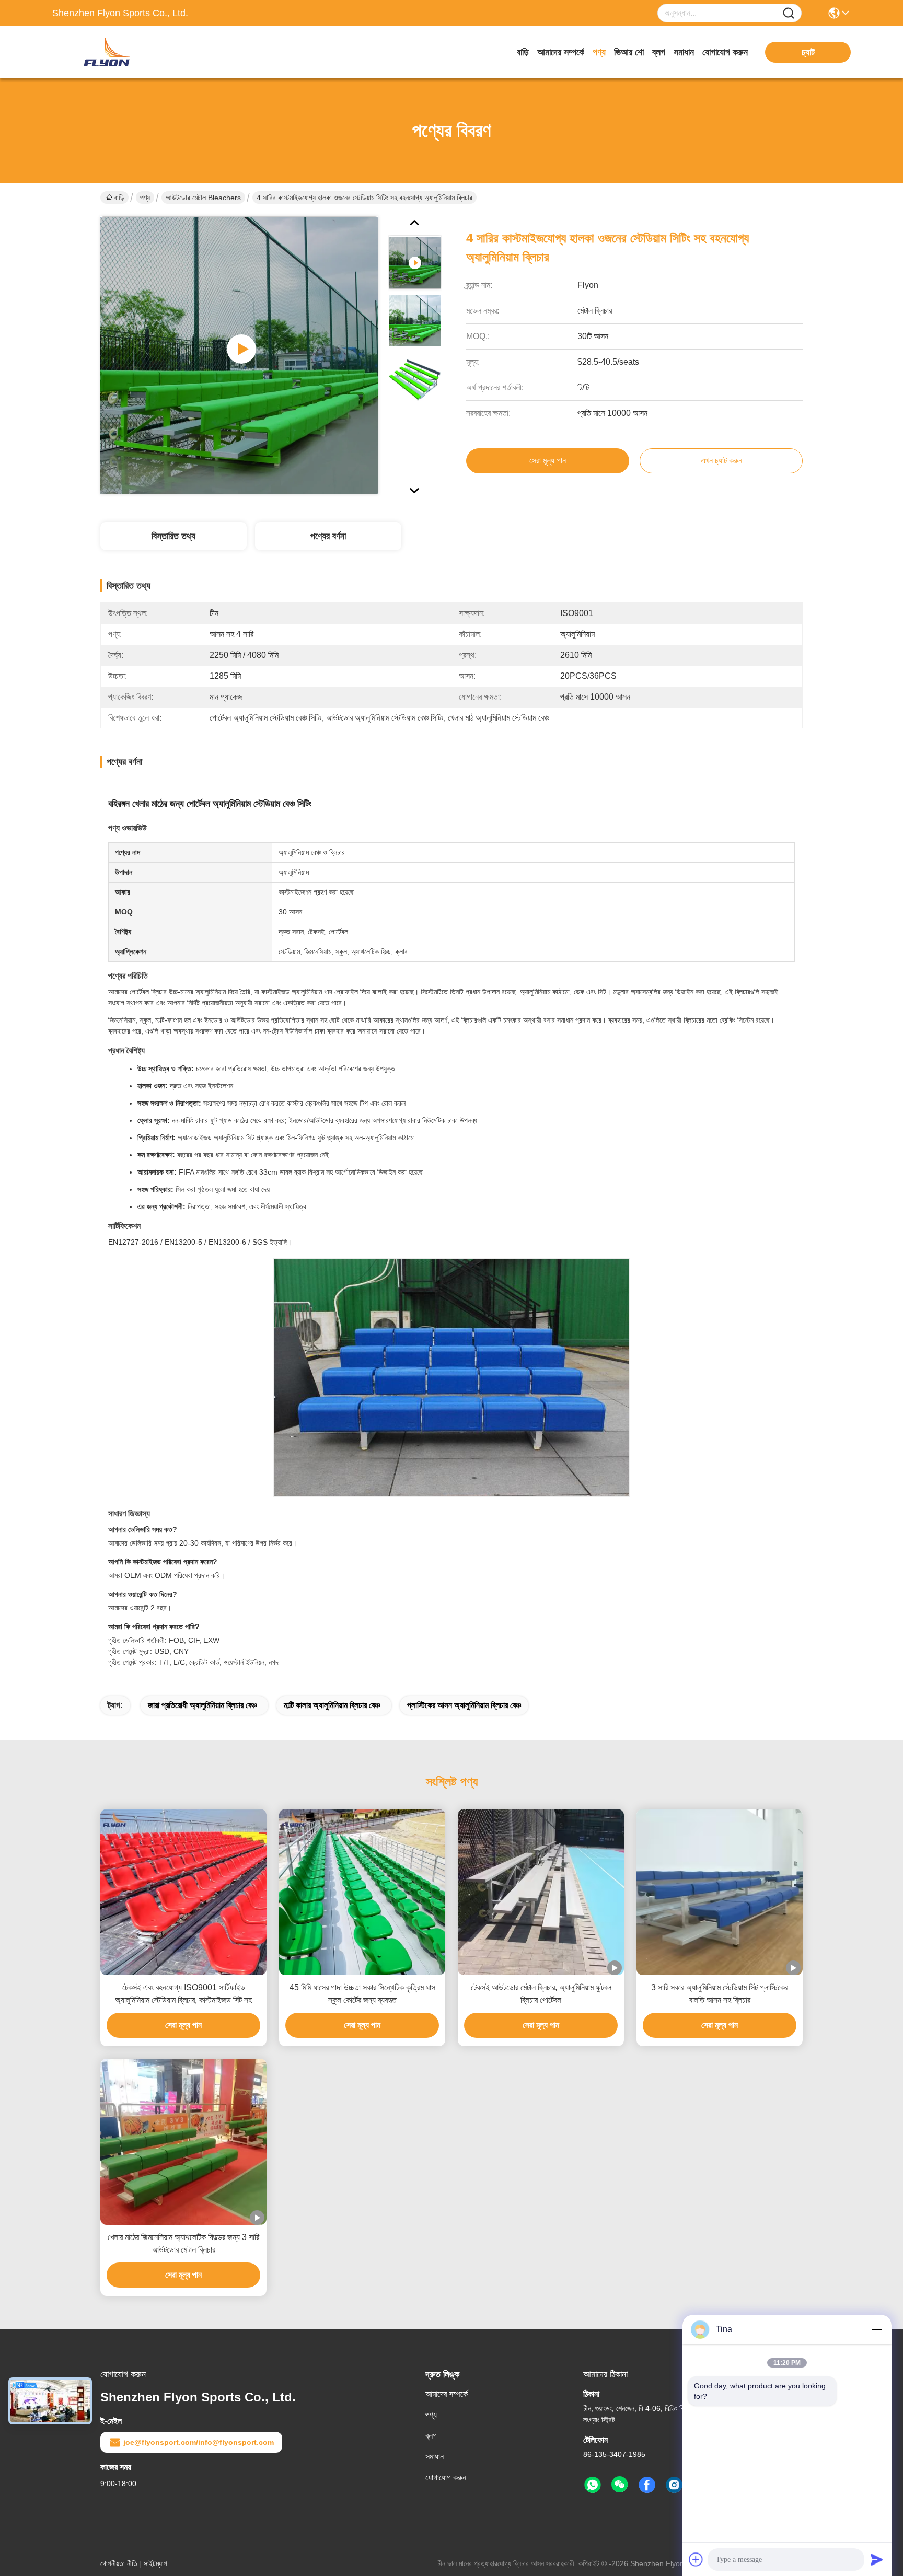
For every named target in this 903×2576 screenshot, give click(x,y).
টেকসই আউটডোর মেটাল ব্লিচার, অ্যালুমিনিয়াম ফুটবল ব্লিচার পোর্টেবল (541, 1994)
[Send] (877, 2559)
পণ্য (599, 52)
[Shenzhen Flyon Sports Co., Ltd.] (110, 52)
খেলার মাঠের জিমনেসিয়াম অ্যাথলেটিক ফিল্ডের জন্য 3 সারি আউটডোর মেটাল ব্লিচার (183, 2243)
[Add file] (696, 2559)
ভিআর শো (629, 52)
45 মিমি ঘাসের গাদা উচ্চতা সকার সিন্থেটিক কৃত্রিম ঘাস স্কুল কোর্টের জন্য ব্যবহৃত (362, 1994)
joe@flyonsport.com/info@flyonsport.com (199, 2442)
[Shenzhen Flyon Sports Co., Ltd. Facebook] (647, 2485)
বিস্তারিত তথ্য (173, 536)
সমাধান (684, 52)
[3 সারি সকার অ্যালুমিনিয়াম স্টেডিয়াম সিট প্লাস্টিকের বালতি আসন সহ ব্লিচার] (720, 1892)
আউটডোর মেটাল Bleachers (203, 198)
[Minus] (877, 2329)
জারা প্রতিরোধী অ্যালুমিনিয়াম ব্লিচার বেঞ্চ (202, 1705)
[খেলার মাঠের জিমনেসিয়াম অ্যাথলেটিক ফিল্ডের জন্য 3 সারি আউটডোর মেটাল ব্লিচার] (183, 2142)
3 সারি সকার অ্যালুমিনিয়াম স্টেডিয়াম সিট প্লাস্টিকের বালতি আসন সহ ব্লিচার (720, 1994)
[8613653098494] (593, 2485)
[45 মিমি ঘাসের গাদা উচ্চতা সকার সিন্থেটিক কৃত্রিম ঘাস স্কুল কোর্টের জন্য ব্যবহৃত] (362, 1892)
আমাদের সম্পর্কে (561, 52)
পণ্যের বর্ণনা (328, 536)
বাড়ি (523, 52)
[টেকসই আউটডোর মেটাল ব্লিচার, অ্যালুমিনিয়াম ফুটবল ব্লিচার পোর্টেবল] (541, 1892)
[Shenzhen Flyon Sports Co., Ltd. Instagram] (674, 2485)
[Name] (789, 13)
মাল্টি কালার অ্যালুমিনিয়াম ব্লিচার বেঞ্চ (332, 1705)
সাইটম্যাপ (155, 2563)
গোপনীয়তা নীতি (119, 2563)
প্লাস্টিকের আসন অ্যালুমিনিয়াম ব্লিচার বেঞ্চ (464, 1705)
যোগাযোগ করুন (725, 52)
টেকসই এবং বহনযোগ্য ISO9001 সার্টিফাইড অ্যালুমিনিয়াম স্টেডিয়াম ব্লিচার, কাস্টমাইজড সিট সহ (183, 1994)
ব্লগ (659, 52)
